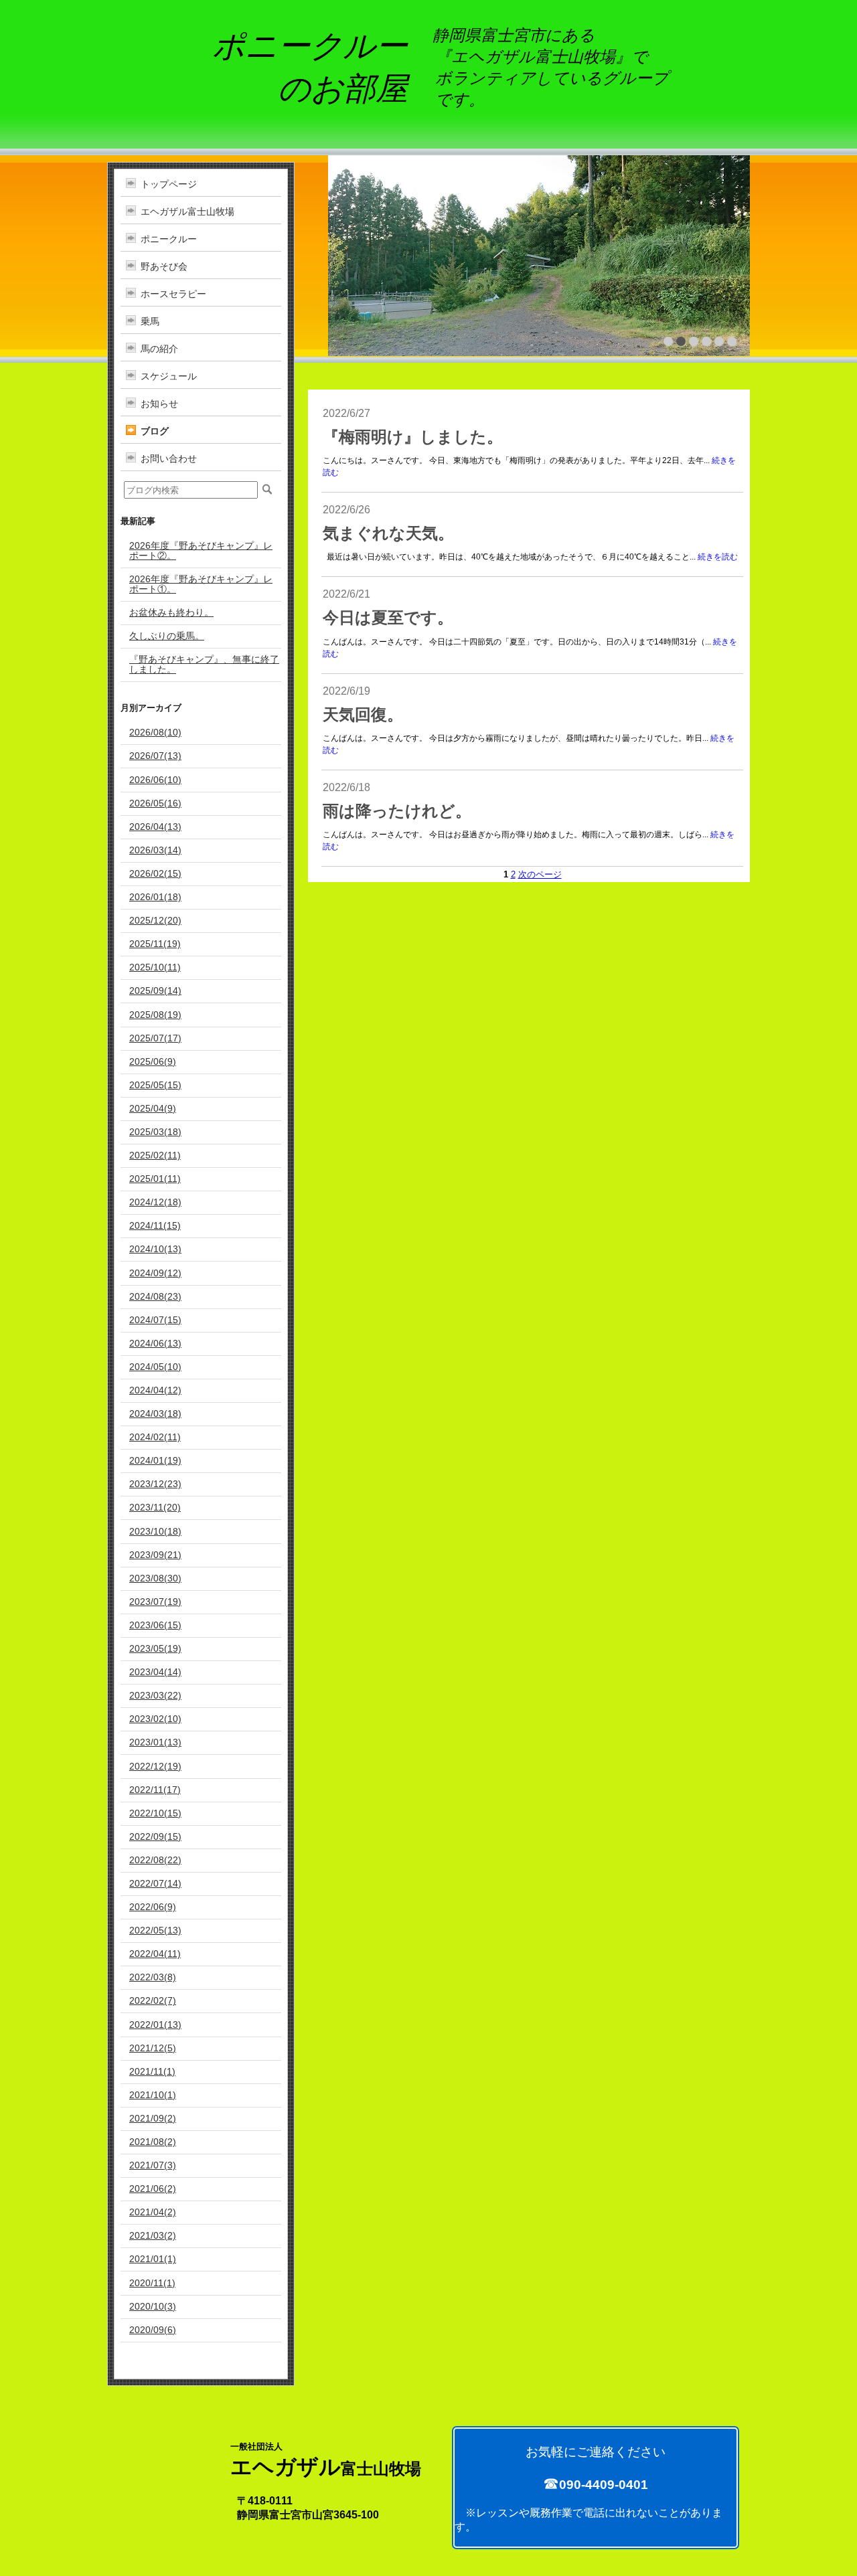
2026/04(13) (155, 827)
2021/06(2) (153, 2188)
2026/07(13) (155, 756)
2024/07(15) (155, 1320)
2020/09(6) (153, 2330)
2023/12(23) (155, 1484)
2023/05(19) (155, 1648)
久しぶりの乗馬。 (167, 636)
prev (367, 254)
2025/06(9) (153, 1061)
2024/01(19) (155, 1460)
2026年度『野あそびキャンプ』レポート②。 (201, 550)
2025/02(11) (155, 1155)
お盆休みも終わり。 (171, 612)
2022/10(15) (155, 1813)
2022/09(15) (155, 1836)
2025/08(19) (155, 1015)
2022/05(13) (155, 1930)
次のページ (540, 874)
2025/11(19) (155, 944)
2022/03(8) (153, 1977)
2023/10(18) (155, 1531)
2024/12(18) (155, 1202)
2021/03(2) (153, 2235)
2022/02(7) (153, 2000)
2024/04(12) (155, 1390)
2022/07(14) (155, 1883)
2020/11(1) (152, 2283)
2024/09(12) (155, 1273)
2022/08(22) (155, 1860)
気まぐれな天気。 (388, 533)
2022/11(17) (155, 1790)
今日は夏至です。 (388, 618)
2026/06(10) (155, 780)
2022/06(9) (153, 1907)
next (711, 254)
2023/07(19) (155, 1602)
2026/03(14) (155, 850)
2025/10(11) (155, 967)
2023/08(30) (155, 1578)
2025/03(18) (155, 1132)
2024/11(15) (155, 1225)
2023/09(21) (155, 1555)
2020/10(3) (153, 2306)
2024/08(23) (155, 1296)
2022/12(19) (155, 1766)
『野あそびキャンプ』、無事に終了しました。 (204, 664)
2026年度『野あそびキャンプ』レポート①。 (201, 584)
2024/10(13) (155, 1249)
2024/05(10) (155, 1367)
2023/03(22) (155, 1695)
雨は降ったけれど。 (397, 811)
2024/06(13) (155, 1343)
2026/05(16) (155, 803)
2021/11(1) (152, 2071)
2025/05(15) (155, 1085)
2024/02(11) (155, 1437)
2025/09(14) (155, 991)
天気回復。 (363, 715)
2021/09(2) (153, 2118)
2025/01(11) (155, 1179)
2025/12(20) (155, 920)
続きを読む (718, 557)
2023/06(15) (155, 1625)
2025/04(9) (153, 1108)
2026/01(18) (155, 897)
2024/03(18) (155, 1413)
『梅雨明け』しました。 (413, 437)
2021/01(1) (153, 2259)
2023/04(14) (155, 1672)
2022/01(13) (155, 2025)
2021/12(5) (153, 2048)
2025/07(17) (155, 1038)
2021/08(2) (153, 2142)
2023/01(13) (155, 1742)
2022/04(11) (155, 1954)
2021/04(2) (153, 2212)
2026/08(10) (155, 732)
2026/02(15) (155, 873)
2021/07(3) (153, 2165)
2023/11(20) (155, 1507)
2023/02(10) (155, 1719)
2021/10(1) (153, 2095)
